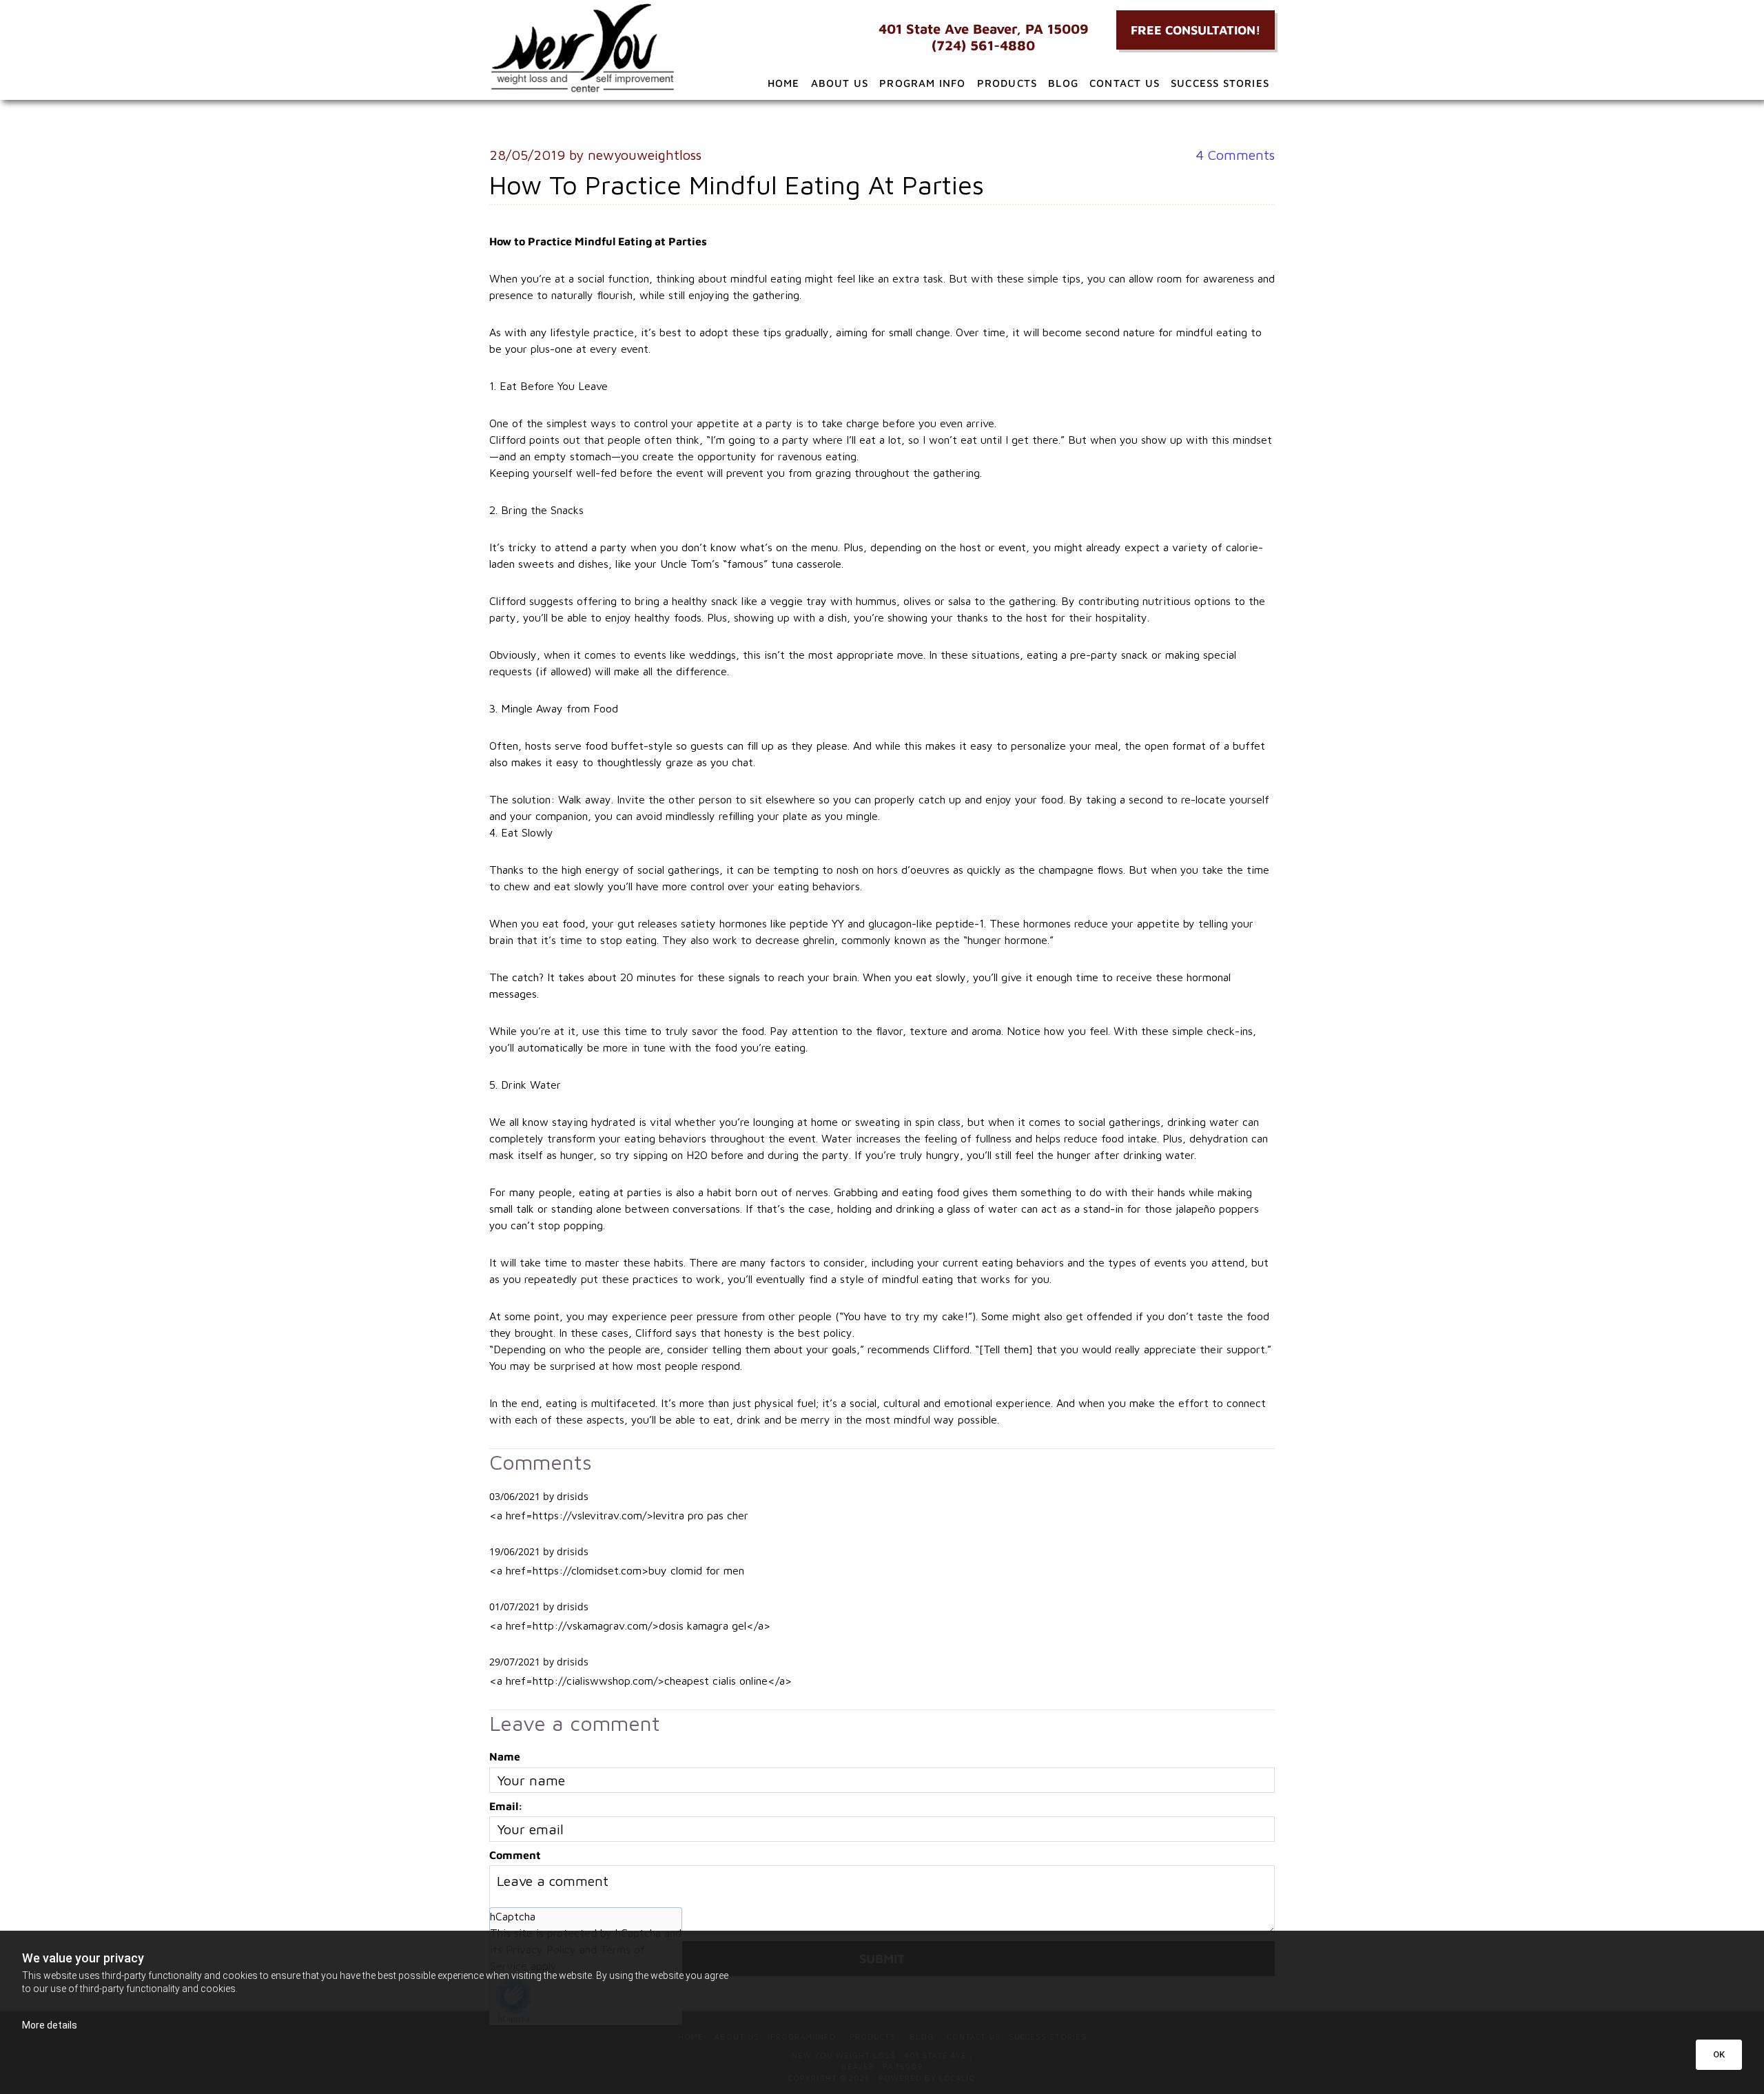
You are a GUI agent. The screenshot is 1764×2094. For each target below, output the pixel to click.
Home (784, 83)
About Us (840, 83)
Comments (1235, 155)
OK (1719, 2054)
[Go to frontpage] (613, 48)
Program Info (922, 83)
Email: (506, 1806)
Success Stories (1220, 83)
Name (505, 1756)
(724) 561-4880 (983, 45)
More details (50, 2025)
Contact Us (1125, 83)
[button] (1196, 30)
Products (1007, 83)
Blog (1063, 83)
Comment (515, 1855)
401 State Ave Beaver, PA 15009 (984, 29)
